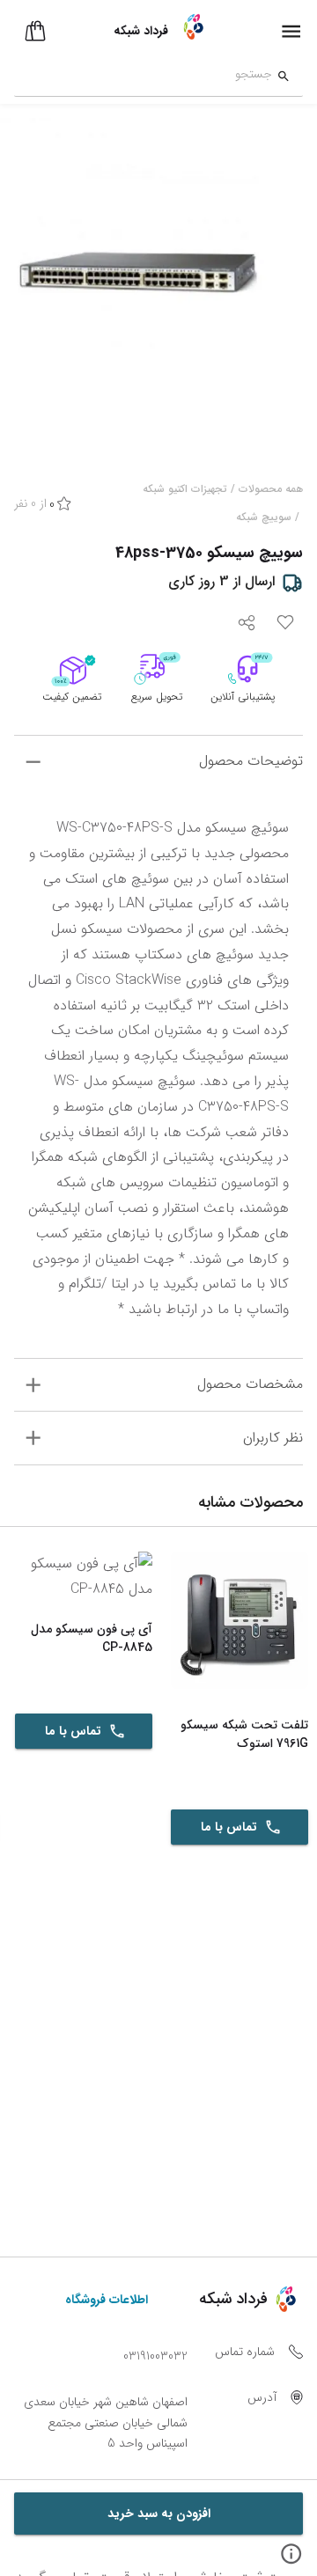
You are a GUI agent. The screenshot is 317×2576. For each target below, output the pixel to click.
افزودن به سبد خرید (159, 2514)
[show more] (33, 762)
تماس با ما (229, 1827)
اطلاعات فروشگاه (107, 2300)
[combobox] (143, 77)
